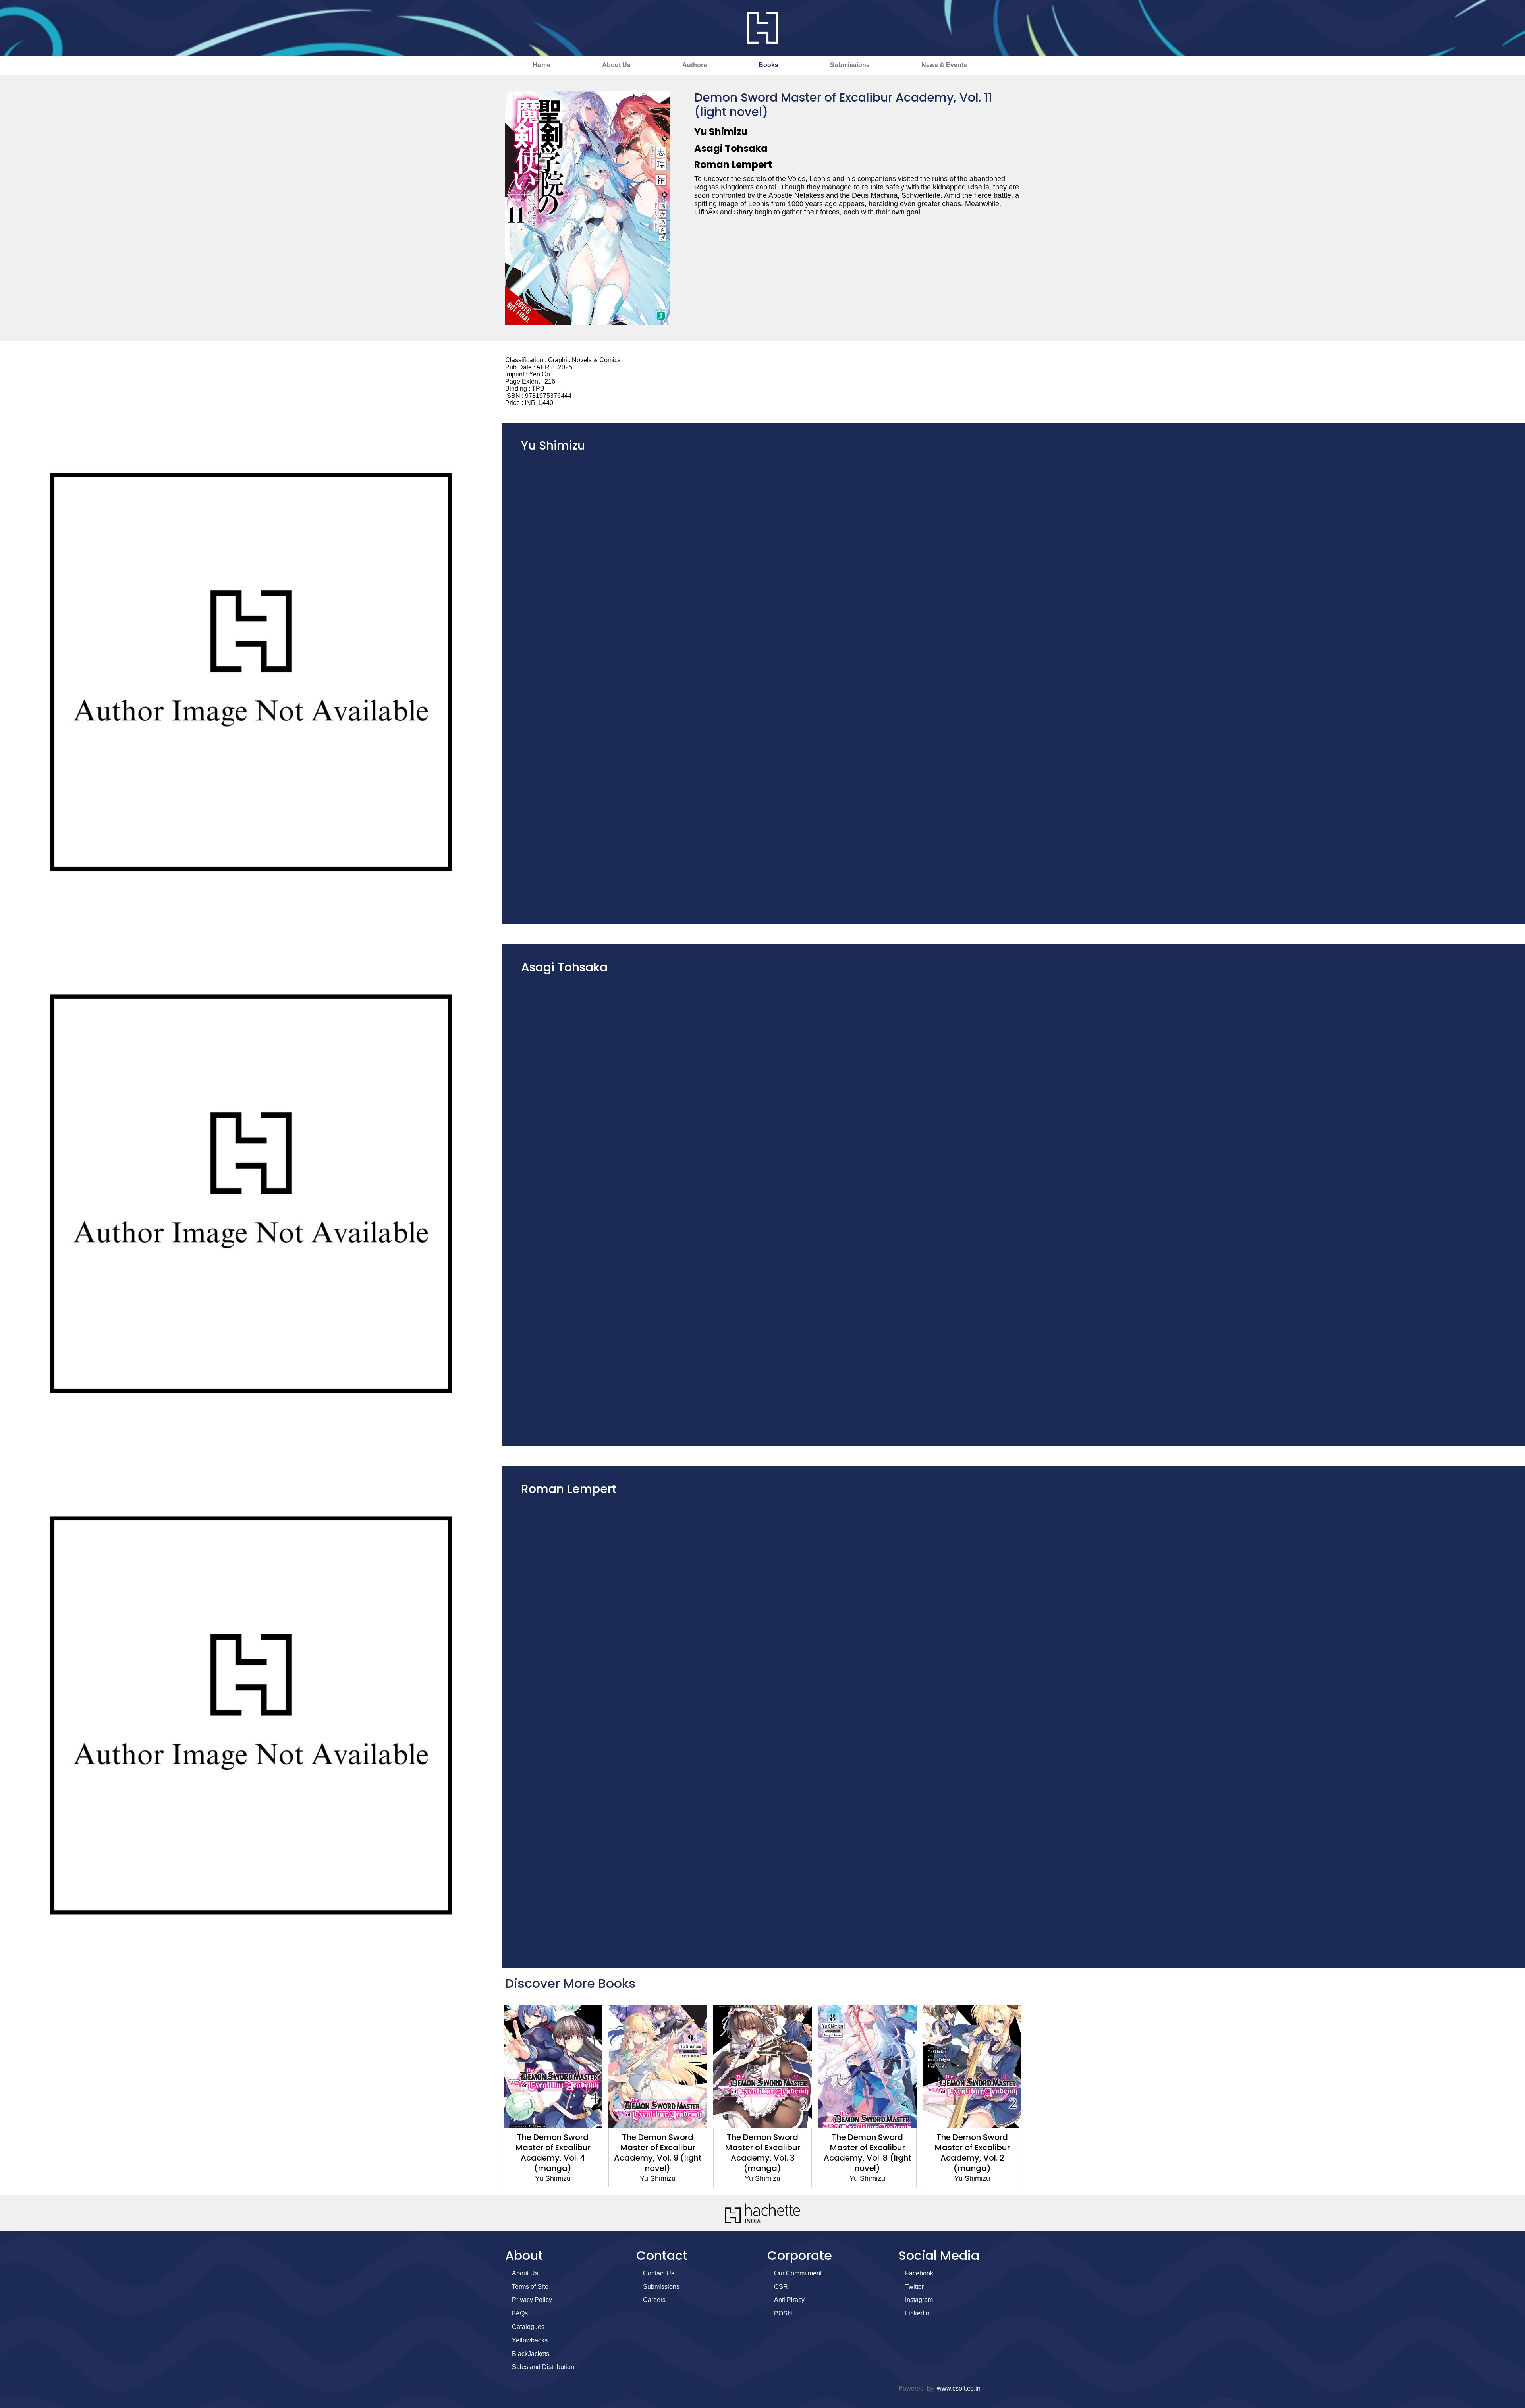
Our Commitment (798, 2273)
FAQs (520, 2313)
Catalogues (528, 2327)
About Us (616, 65)
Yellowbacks (530, 2340)
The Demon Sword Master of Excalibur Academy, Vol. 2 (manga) (868, 2153)
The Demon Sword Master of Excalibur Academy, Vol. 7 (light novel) (972, 2153)
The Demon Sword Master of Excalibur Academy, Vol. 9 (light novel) (553, 2153)
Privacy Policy (532, 2300)
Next (1035, 2096)
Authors (695, 65)
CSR (781, 2287)
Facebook (919, 2273)
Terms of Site (530, 2287)
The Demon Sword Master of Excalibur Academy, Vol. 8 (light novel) (763, 2153)
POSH (783, 2313)
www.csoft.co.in (959, 2388)
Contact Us (659, 2273)
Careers (654, 2300)
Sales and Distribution (543, 2367)
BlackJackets (531, 2354)
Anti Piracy (789, 2300)
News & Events (944, 65)
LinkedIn (917, 2313)
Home (541, 65)
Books (768, 65)
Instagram (919, 2300)
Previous (490, 2096)
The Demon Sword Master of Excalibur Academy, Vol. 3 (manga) (658, 2153)
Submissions (850, 65)
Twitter (914, 2287)
